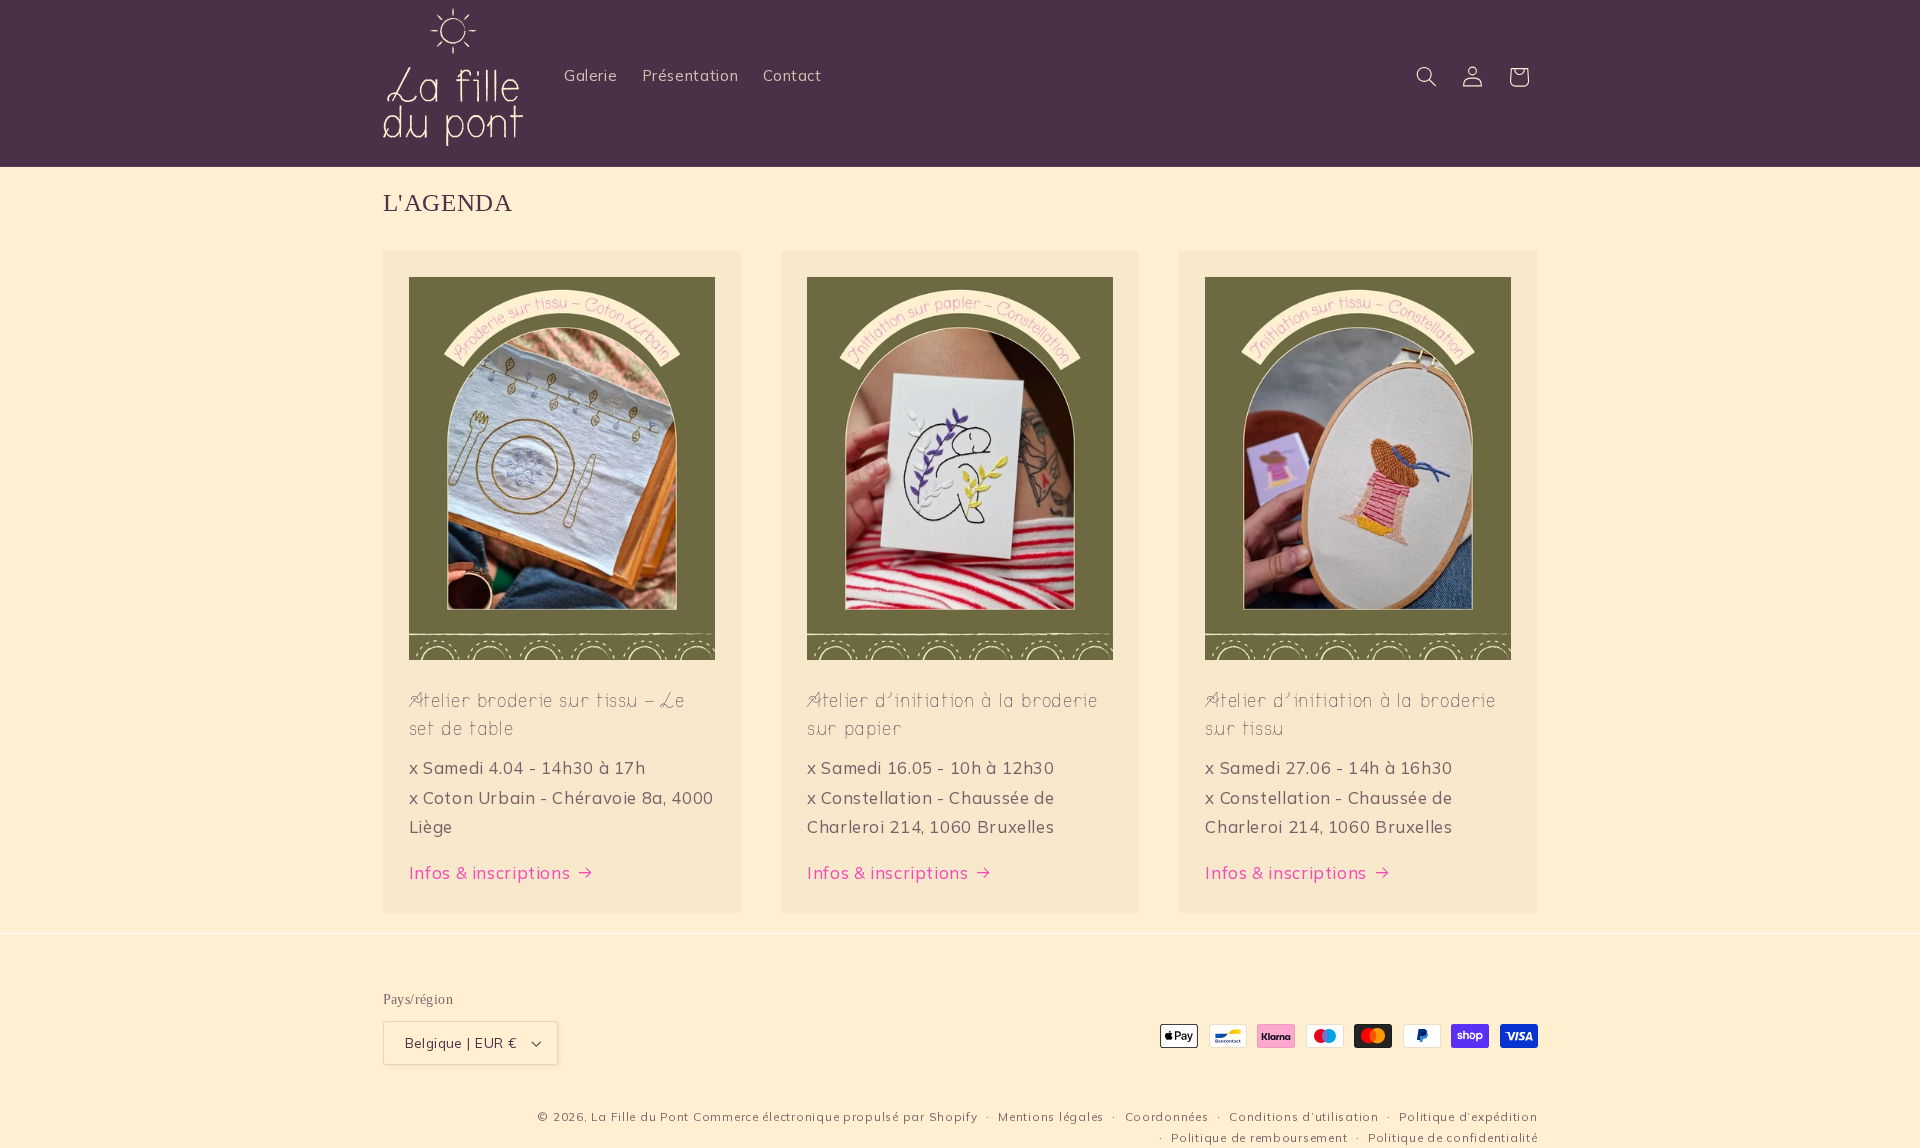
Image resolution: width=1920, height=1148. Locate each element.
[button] (1426, 77)
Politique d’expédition (1468, 1116)
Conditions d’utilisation (1304, 1116)
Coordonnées (1167, 1116)
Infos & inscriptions (490, 872)
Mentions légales (1051, 1116)
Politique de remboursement (1259, 1137)
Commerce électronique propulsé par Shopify (835, 1116)
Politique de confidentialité (1453, 1137)
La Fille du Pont (640, 1116)
